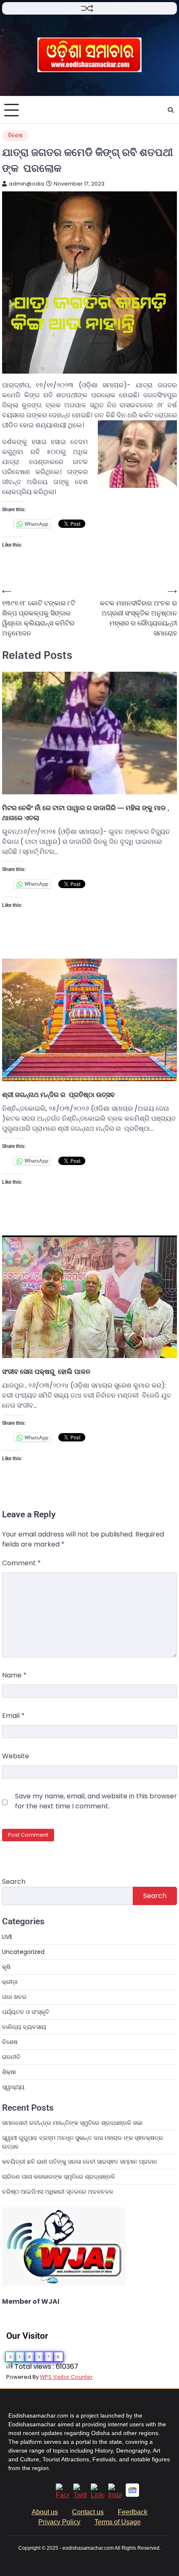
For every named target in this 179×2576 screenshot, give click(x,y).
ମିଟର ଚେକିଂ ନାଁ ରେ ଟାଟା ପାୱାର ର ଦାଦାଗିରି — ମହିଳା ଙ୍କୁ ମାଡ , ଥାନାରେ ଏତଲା (86, 813)
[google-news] (132, 2494)
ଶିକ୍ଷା (9, 2072)
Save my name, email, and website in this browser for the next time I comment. (96, 1801)
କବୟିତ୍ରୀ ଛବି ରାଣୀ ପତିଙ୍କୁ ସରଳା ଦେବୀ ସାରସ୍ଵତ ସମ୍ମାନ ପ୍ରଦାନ (80, 2162)
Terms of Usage (118, 2522)
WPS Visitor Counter (66, 2377)
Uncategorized (23, 1952)
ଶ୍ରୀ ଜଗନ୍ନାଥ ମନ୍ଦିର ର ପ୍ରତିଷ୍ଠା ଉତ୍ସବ (58, 1095)
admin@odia (26, 184)
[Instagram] (115, 2495)
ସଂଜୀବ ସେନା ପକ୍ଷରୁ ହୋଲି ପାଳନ (46, 1371)
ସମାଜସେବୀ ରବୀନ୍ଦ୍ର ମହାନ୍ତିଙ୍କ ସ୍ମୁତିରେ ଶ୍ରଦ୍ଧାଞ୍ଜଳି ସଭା (72, 2123)
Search (14, 1882)
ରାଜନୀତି (11, 2057)
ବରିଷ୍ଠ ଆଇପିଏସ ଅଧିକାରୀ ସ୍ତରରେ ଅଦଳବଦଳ (58, 2192)
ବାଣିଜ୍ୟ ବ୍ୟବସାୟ (24, 2027)
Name (14, 1675)
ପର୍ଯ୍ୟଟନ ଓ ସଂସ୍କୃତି (26, 2012)
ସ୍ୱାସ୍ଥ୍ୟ (13, 2087)
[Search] (171, 110)
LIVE (7, 1937)
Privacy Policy (59, 2522)
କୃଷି (6, 1967)
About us (45, 2512)
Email (13, 1716)
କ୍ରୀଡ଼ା (10, 1982)
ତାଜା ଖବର (14, 1997)
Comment (21, 1563)
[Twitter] (80, 2495)
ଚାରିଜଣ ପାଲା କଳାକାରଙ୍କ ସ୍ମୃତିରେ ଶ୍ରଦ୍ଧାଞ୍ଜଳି (58, 2177)
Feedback (133, 2512)
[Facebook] (62, 2495)
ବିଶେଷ (15, 135)
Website (16, 1756)
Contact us (88, 2512)
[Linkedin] (97, 2495)
